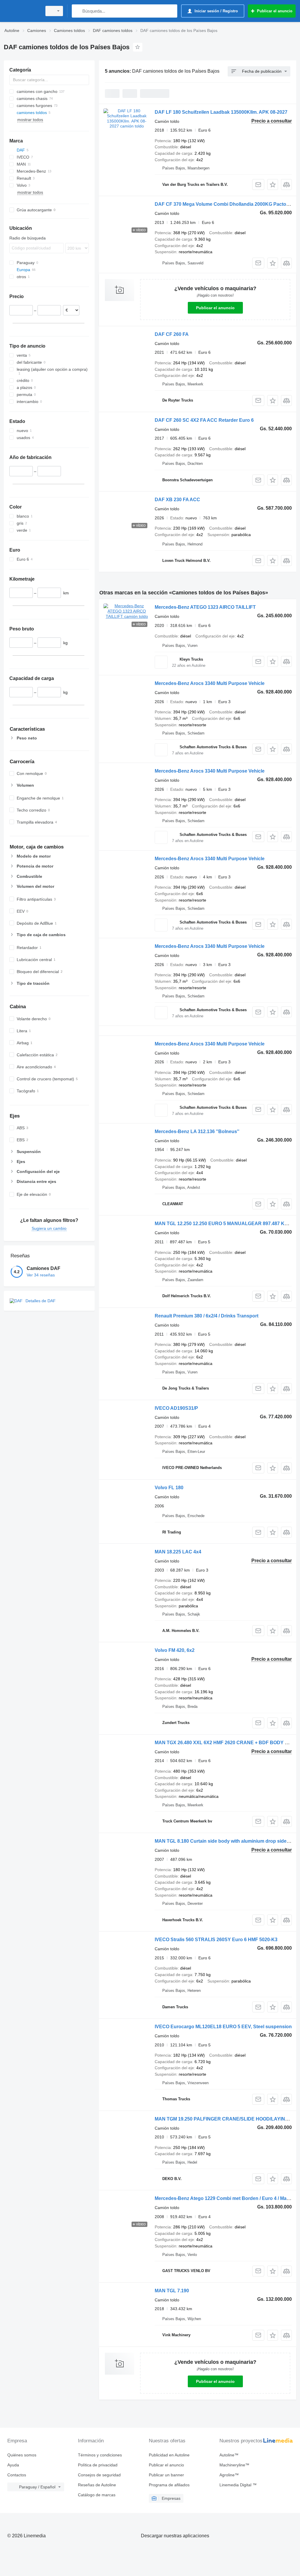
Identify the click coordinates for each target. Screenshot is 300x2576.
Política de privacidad (98, 2465)
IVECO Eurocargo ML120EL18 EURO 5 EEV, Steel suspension (223, 2027)
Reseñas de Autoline (97, 2485)
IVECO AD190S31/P (176, 1408)
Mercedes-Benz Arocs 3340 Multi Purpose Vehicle (210, 683)
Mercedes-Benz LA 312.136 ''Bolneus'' (197, 1131)
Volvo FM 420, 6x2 (175, 1650)
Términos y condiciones (100, 2455)
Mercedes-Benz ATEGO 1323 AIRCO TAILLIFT (205, 607)
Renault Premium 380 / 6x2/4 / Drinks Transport (207, 1316)
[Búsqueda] (77, 11)
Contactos (17, 2475)
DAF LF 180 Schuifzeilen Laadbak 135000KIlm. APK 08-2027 (221, 112)
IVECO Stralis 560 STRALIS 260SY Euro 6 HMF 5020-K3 (216, 1940)
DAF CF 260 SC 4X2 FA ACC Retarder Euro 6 (204, 420)
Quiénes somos (22, 2455)
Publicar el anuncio (215, 308)
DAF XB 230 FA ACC (177, 500)
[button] (273, 185)
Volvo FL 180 (169, 1488)
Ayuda (13, 2465)
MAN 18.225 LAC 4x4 (178, 1552)
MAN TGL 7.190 (172, 2291)
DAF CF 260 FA (172, 334)
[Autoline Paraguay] (22, 11)
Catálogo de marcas (97, 2495)
